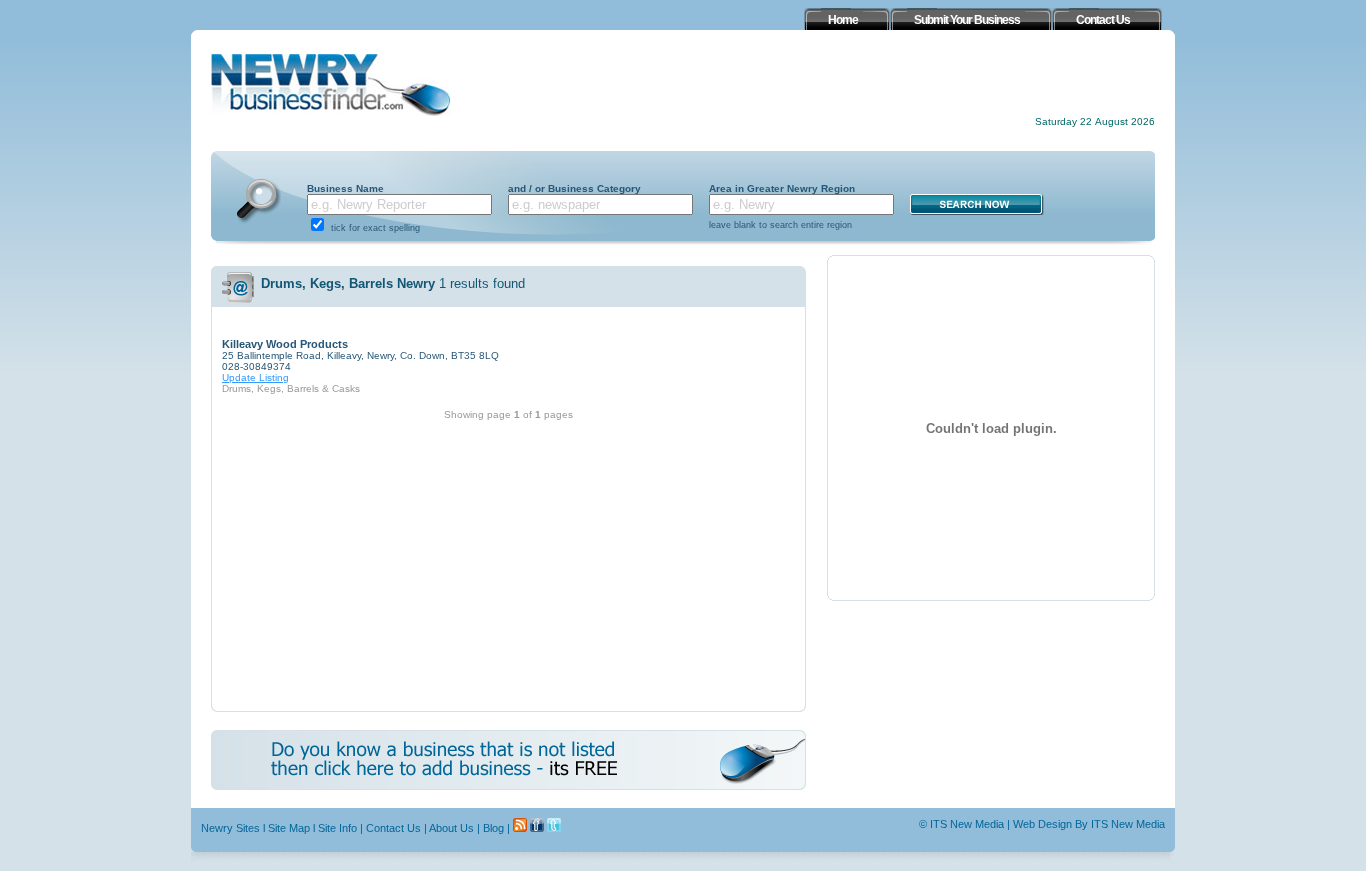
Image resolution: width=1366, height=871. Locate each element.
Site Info (337, 828)
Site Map (289, 828)
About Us (451, 828)
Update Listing (255, 377)
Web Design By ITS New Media (1089, 824)
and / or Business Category (574, 188)
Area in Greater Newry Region (782, 188)
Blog (493, 828)
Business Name (345, 188)
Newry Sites (230, 828)
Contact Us (393, 828)
